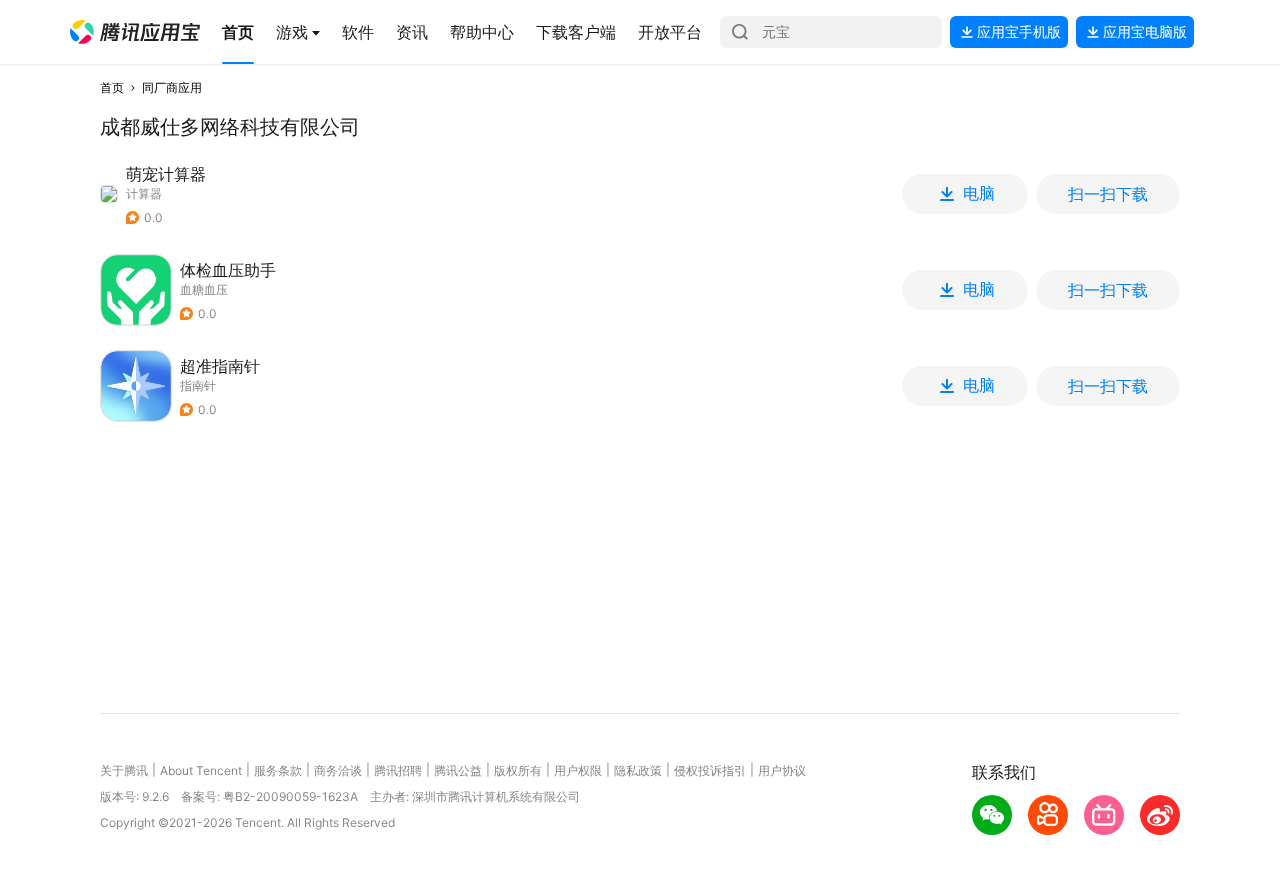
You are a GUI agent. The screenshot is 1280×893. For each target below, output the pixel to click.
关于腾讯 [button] (124, 770)
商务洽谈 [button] (338, 770)
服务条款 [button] (278, 770)
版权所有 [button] (518, 770)
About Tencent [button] (201, 770)
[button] (135, 32)
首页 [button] (112, 87)
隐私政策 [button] (638, 770)
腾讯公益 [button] (458, 770)
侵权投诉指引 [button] (710, 770)
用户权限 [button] (578, 770)
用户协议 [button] (782, 770)
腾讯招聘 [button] (398, 770)
